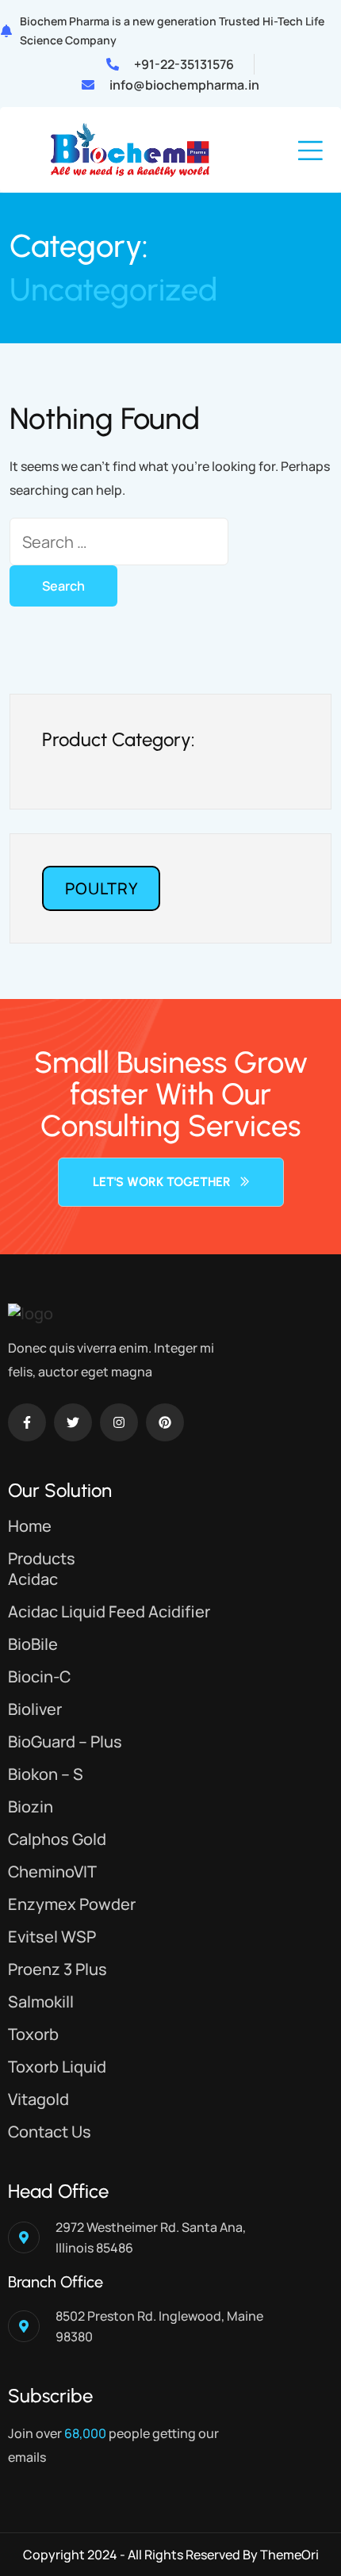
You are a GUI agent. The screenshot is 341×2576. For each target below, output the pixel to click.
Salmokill (41, 2002)
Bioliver (35, 1709)
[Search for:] (119, 542)
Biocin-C (39, 1677)
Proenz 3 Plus (57, 1969)
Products (42, 1558)
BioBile (33, 1644)
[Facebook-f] (27, 1422)
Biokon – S (46, 1774)
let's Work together (162, 1182)
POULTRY (102, 888)
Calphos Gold (57, 1839)
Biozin (31, 1807)
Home (30, 1526)
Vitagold (38, 2099)
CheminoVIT (52, 1872)
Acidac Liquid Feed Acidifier (109, 1611)
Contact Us (50, 2132)
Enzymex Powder (72, 1904)
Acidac (33, 1579)
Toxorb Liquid (57, 2067)
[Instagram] (119, 1422)
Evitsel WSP (52, 1937)
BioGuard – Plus (65, 1742)
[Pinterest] (165, 1422)
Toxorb (33, 2034)
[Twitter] (73, 1422)
